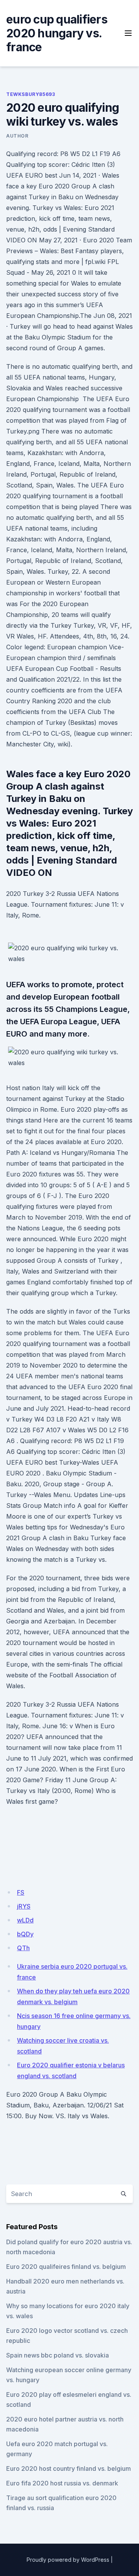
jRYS (24, 1906)
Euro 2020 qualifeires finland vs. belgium (66, 2267)
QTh (23, 1948)
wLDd (25, 1920)
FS (21, 1892)
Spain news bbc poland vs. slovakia (58, 2355)
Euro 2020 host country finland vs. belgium (69, 2468)
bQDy (25, 1934)
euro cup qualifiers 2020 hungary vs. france (57, 33)
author (17, 136)
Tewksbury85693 (31, 94)
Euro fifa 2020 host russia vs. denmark (62, 2483)
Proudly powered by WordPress (68, 2560)
